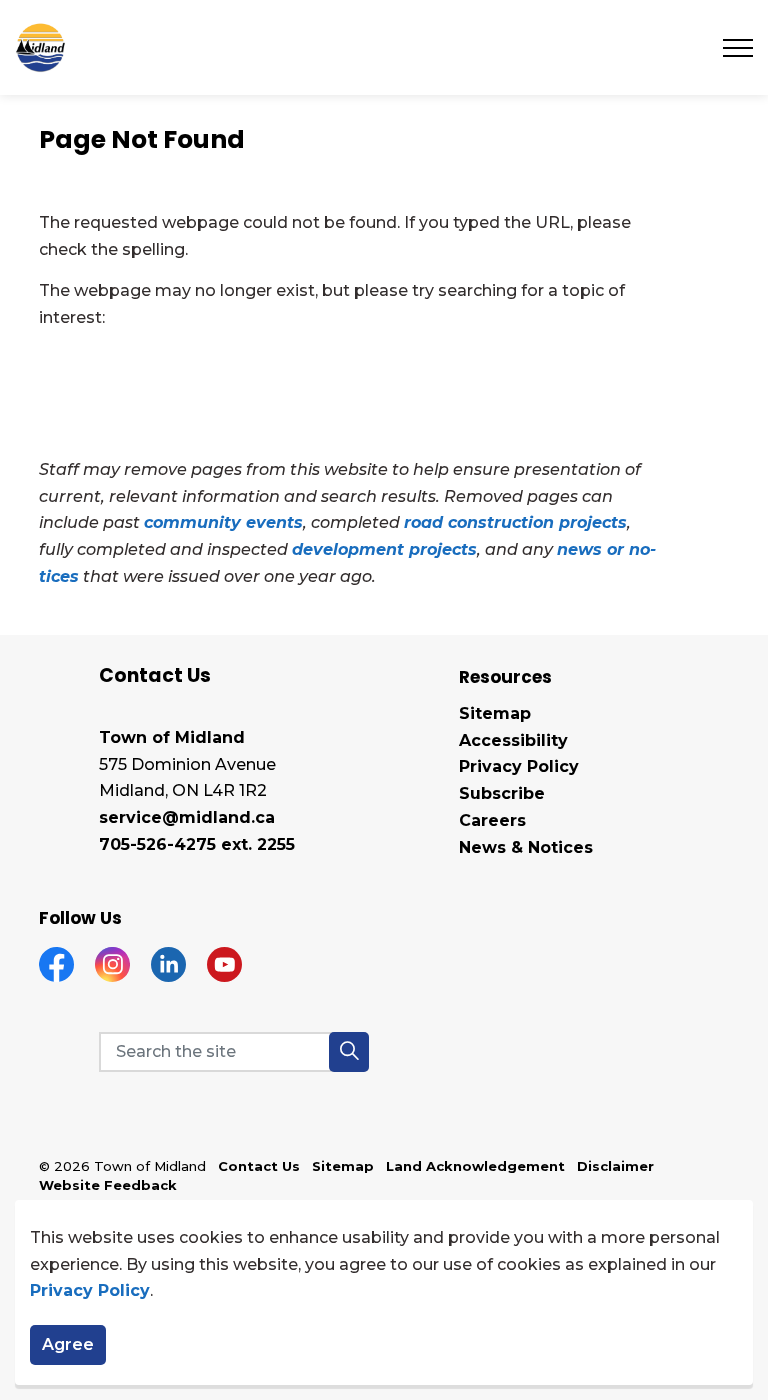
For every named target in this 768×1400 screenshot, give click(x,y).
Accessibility (513, 740)
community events (223, 522)
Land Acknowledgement (475, 1166)
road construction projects (515, 522)
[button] (349, 1052)
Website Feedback (108, 1185)
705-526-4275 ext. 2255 (197, 844)
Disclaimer (615, 1166)
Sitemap (495, 713)
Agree (68, 1344)
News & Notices (526, 847)
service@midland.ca (187, 817)
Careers (492, 820)
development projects (384, 549)
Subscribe (502, 793)
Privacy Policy (90, 1290)
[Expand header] (738, 47)
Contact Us (259, 1166)
